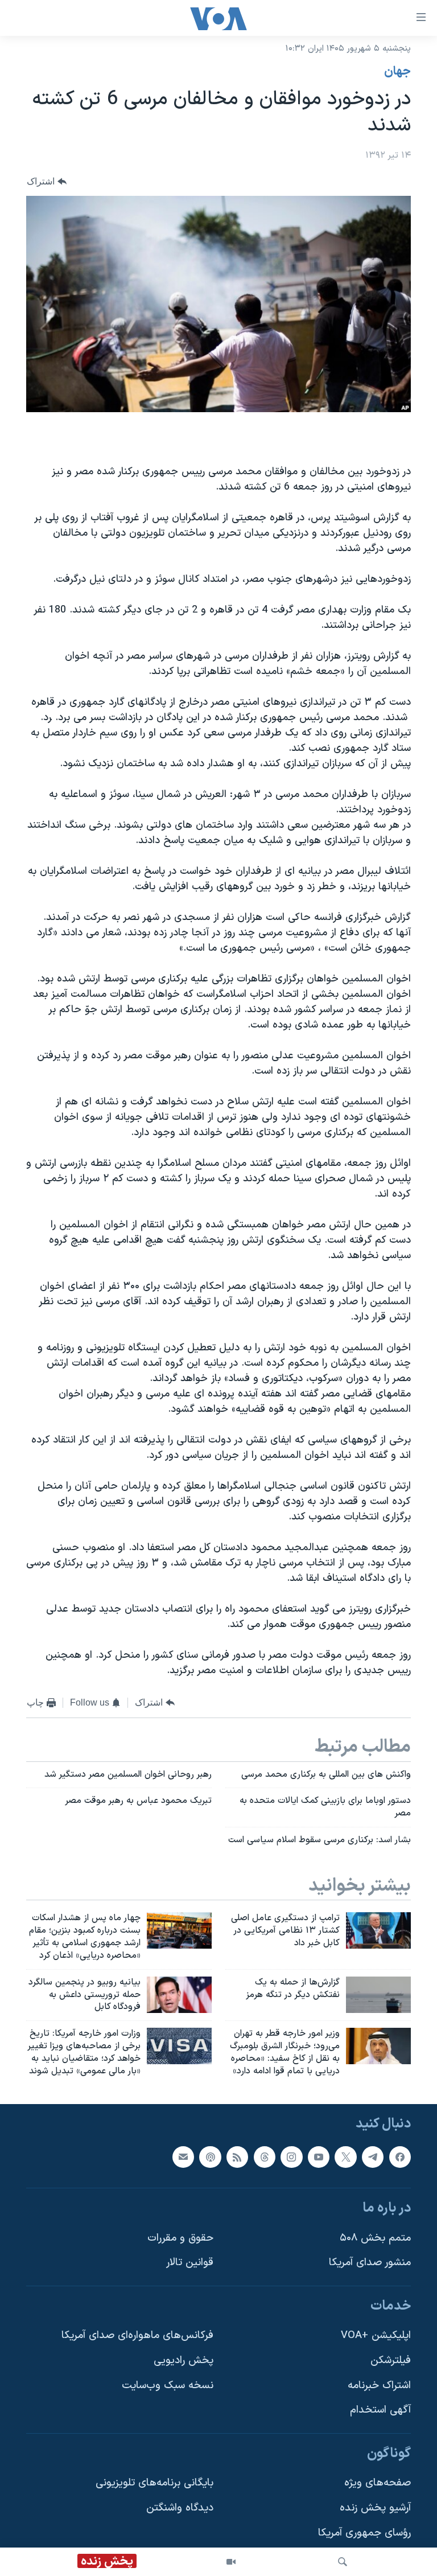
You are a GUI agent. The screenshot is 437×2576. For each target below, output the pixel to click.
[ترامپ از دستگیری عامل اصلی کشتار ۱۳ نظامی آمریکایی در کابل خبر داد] (378, 1930)
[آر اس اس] (237, 2156)
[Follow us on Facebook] (400, 2156)
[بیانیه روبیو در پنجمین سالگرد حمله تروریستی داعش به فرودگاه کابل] (179, 1995)
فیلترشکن (391, 2361)
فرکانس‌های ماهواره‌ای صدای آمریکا (137, 2335)
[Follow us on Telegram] (373, 2156)
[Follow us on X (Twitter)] (345, 2156)
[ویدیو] (231, 2562)
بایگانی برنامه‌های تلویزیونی (154, 2483)
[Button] (47, 181)
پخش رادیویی (184, 2361)
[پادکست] (210, 2156)
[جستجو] (343, 2562)
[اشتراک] (183, 2156)
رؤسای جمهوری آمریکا (364, 2532)
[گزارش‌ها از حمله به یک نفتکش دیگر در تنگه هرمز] (378, 1995)
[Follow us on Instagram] (291, 2156)
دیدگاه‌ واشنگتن (180, 2508)
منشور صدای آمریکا (370, 2263)
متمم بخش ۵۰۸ (375, 2238)
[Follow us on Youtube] (319, 2156)
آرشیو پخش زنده (375, 2508)
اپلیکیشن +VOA (376, 2335)
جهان (397, 72)
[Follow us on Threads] (265, 2156)
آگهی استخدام (380, 2410)
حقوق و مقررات (180, 2238)
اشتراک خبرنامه (379, 2385)
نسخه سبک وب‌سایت (168, 2385)
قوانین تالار (190, 2263)
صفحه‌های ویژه (378, 2483)
